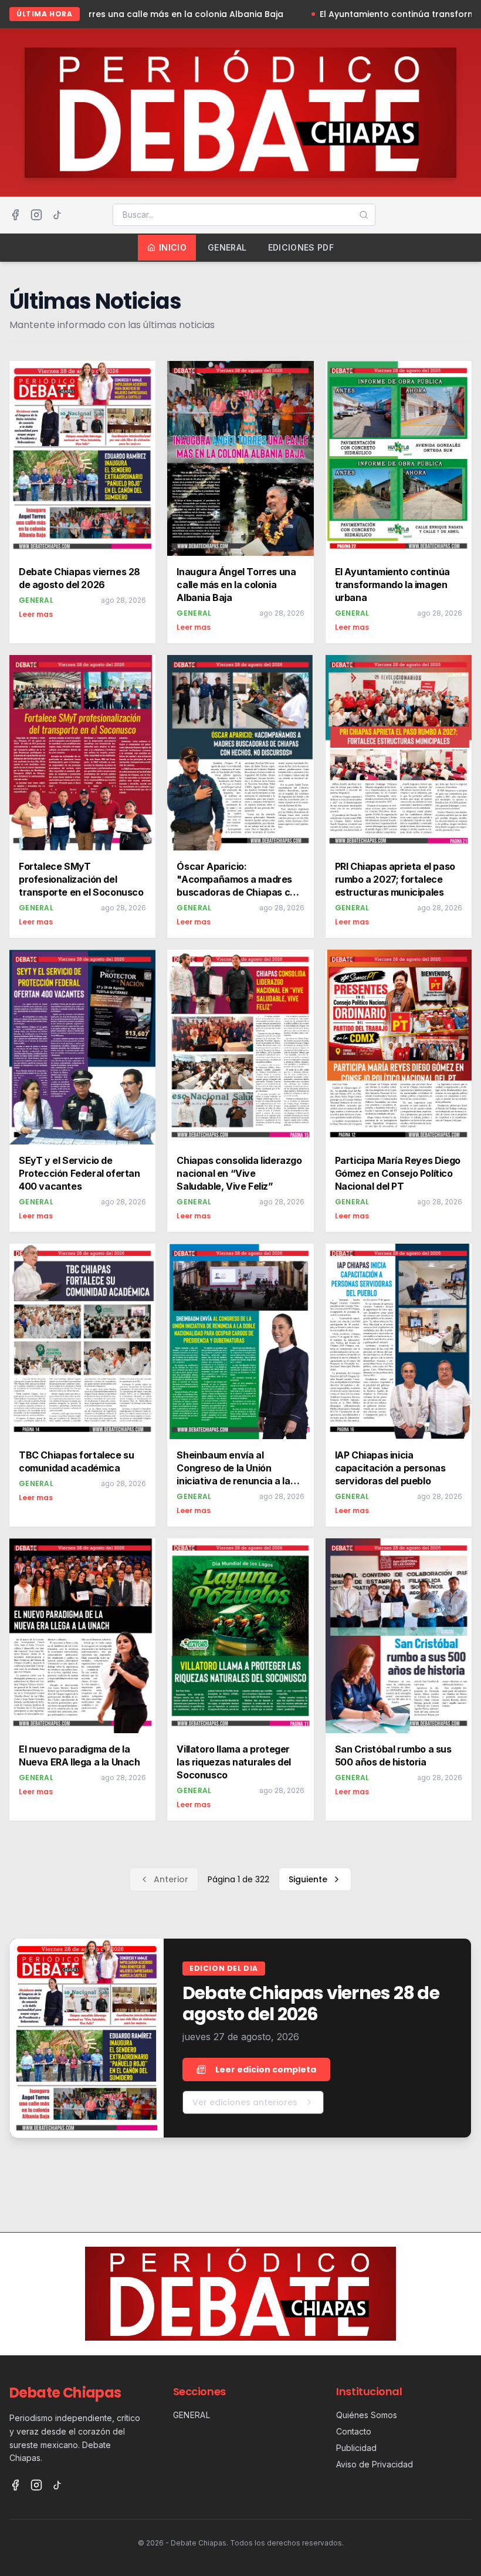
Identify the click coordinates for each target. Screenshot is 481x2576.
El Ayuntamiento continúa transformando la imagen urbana (333, 14)
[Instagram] (36, 215)
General (227, 247)
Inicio (173, 247)
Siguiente (308, 1879)
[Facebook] (15, 215)
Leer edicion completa (266, 2069)
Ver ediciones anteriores (245, 2102)
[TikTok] (57, 215)
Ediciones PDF (301, 247)
